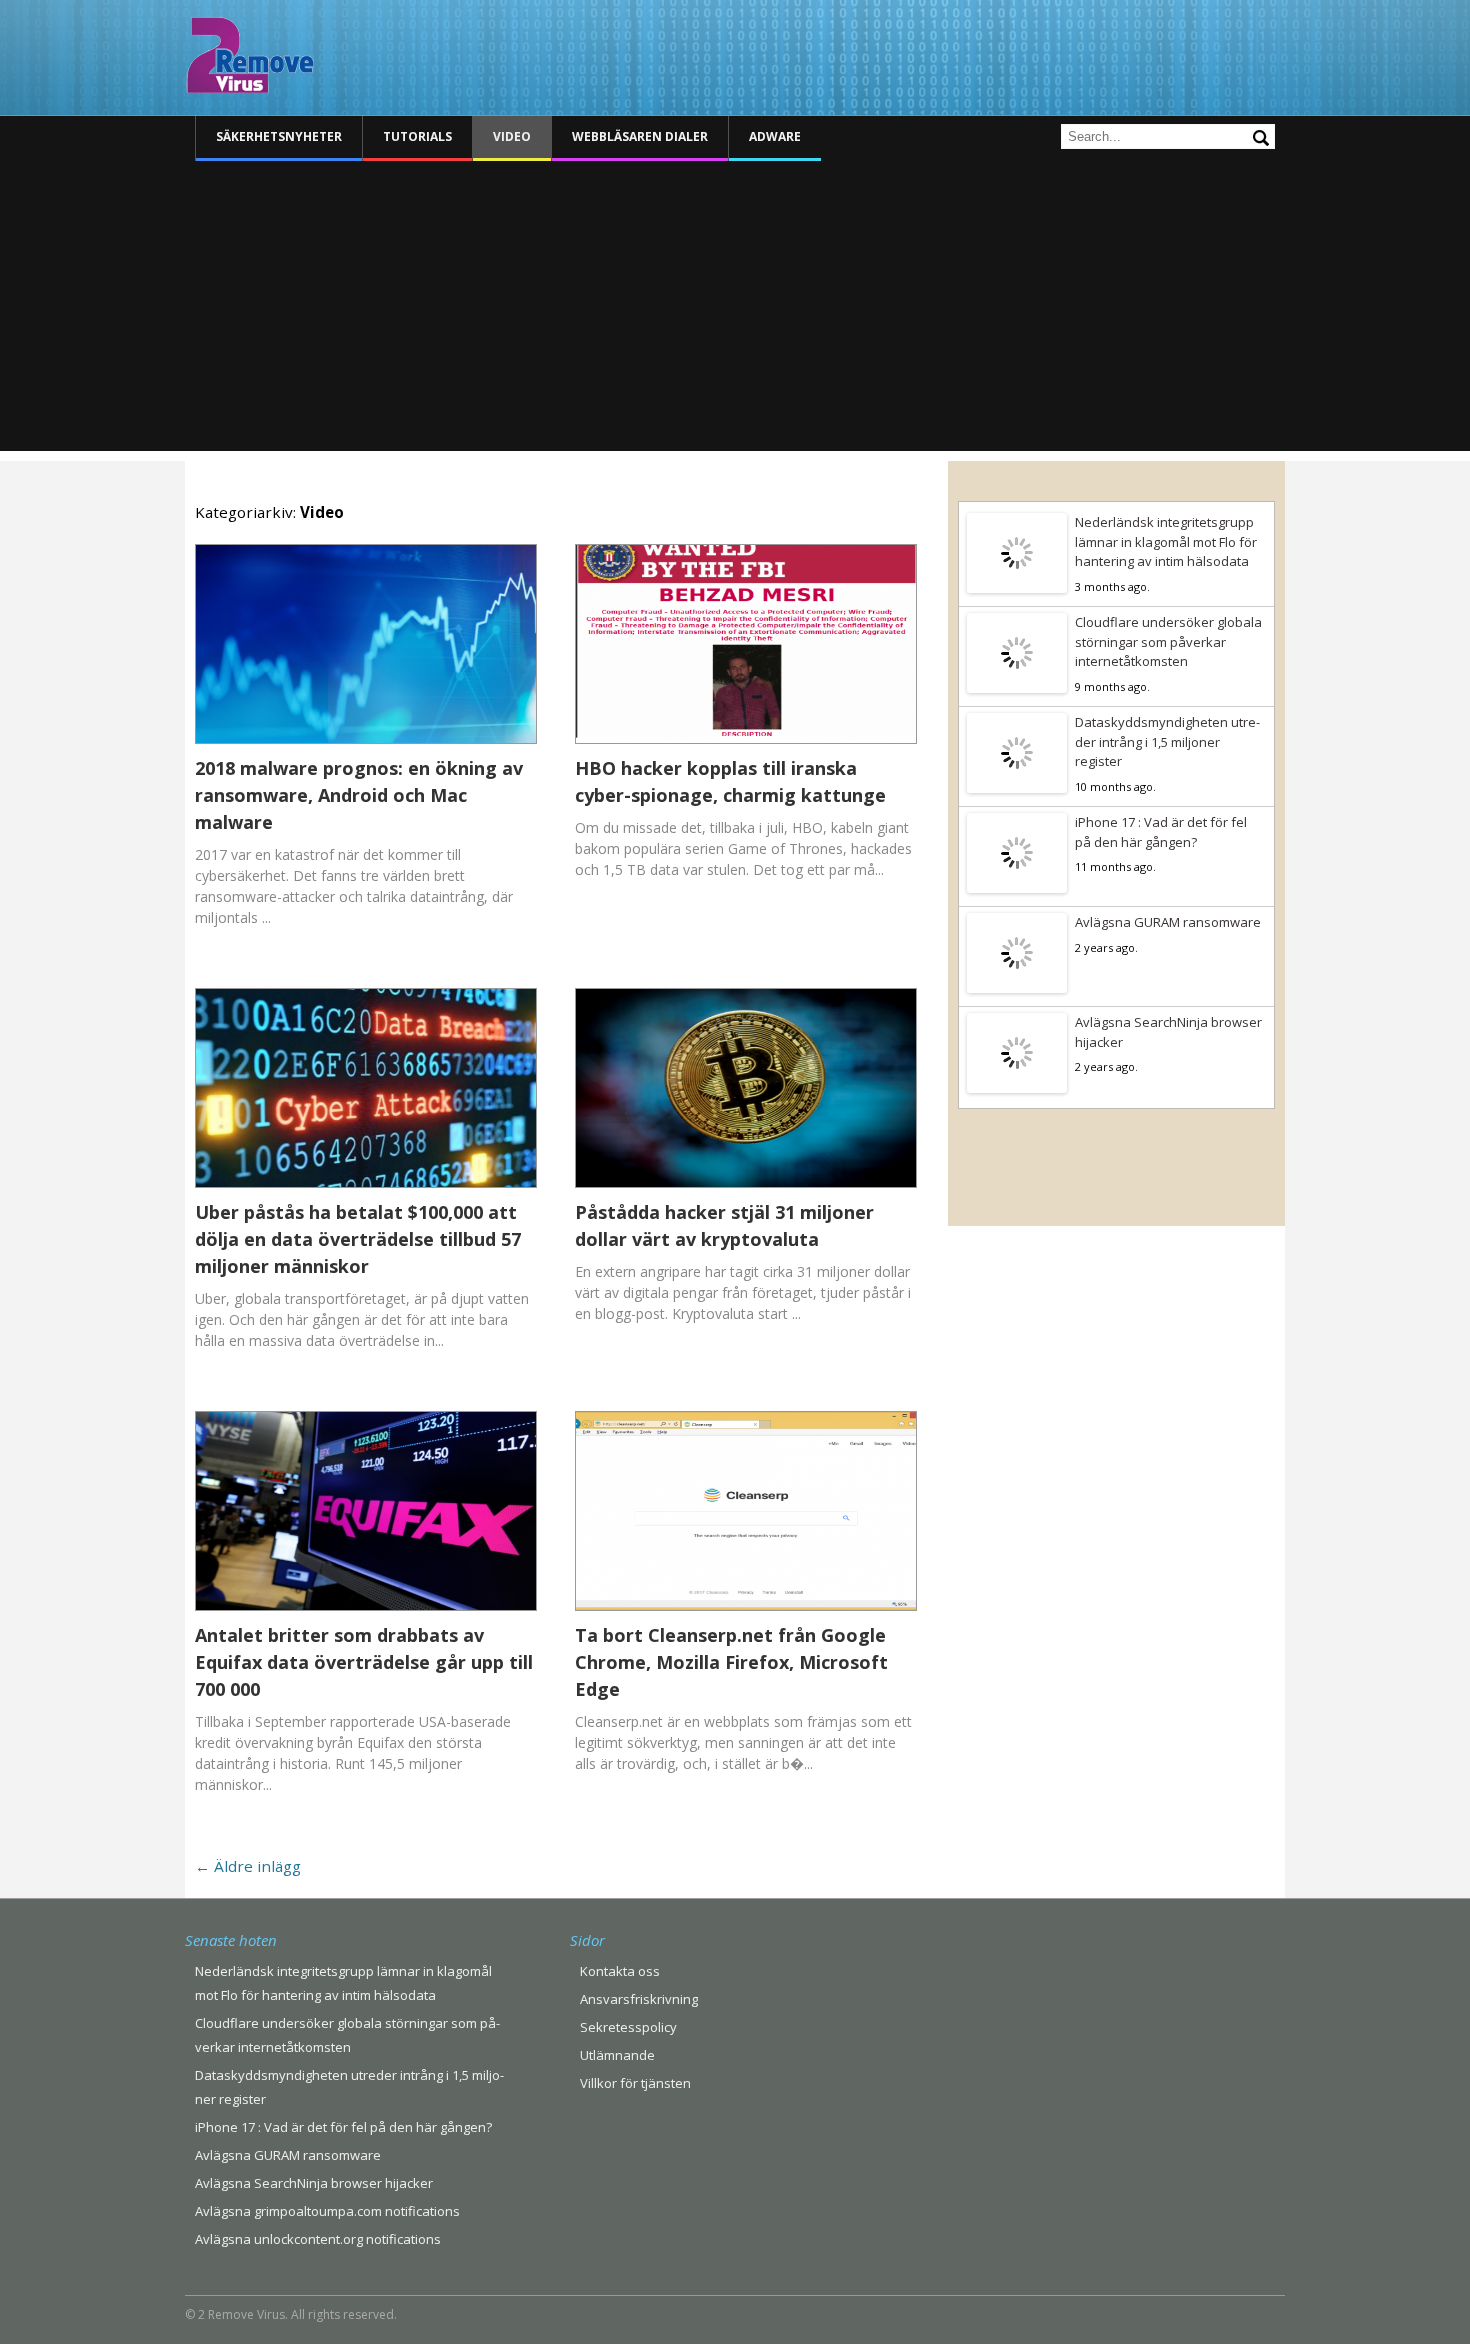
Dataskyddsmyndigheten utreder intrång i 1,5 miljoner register (1167, 741)
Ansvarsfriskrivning (639, 1999)
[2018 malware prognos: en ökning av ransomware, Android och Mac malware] (366, 743)
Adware (775, 136)
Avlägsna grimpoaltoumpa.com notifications (327, 2211)
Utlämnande (617, 2055)
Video (512, 136)
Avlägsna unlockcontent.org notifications (318, 2239)
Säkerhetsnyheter (279, 136)
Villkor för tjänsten (635, 2083)
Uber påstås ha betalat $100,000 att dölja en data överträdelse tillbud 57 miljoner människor (358, 1239)
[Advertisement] (735, 311)
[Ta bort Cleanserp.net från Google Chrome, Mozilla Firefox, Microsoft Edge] (746, 1610)
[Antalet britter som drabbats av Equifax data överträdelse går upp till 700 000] (366, 1610)
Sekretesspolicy (628, 2027)
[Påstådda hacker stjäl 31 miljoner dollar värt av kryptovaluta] (746, 1187)
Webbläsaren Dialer (640, 136)
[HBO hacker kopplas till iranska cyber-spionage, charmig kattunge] (746, 743)
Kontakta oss (620, 1971)
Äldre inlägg (248, 1866)
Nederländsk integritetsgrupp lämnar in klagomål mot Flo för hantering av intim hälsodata (1166, 541)
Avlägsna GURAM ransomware (1168, 922)
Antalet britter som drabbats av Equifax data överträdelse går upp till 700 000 (364, 1662)
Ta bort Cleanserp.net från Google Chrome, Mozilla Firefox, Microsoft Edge (731, 1662)
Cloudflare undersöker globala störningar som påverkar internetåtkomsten (1168, 641)
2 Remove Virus (250, 55)
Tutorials (417, 136)
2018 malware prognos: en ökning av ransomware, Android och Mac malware (359, 795)
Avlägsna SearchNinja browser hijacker (1168, 1032)
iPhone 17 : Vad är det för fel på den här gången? (1161, 832)
